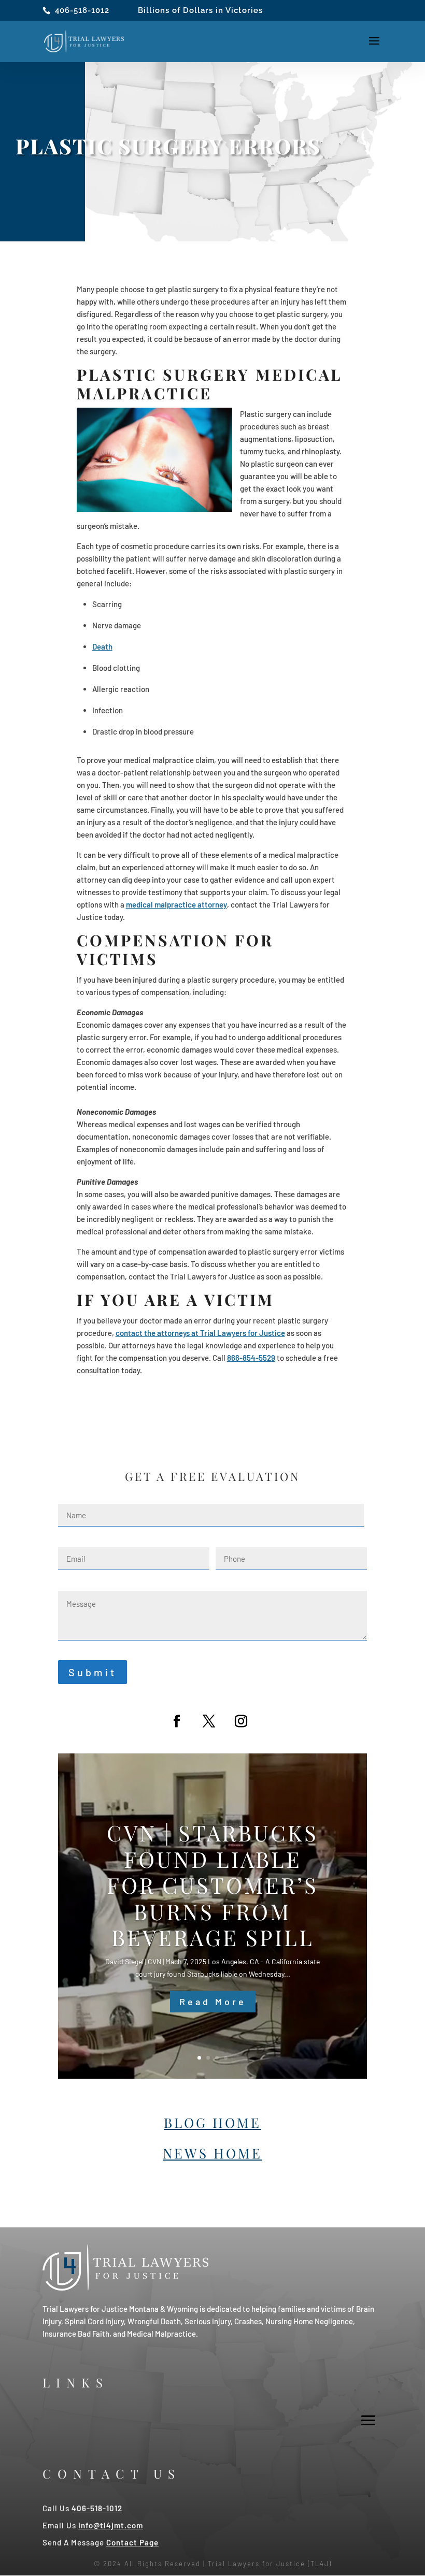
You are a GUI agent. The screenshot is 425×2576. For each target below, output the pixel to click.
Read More (213, 2002)
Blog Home (212, 2122)
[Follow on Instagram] (241, 1721)
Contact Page (132, 2542)
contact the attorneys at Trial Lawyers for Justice (200, 1333)
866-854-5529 (251, 1358)
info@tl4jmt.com (111, 2525)
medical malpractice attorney (176, 904)
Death (102, 646)
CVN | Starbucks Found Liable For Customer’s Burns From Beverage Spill (212, 1885)
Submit (93, 1672)
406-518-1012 (82, 10)
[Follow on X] (209, 1721)
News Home (212, 2153)
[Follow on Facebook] (177, 1721)
